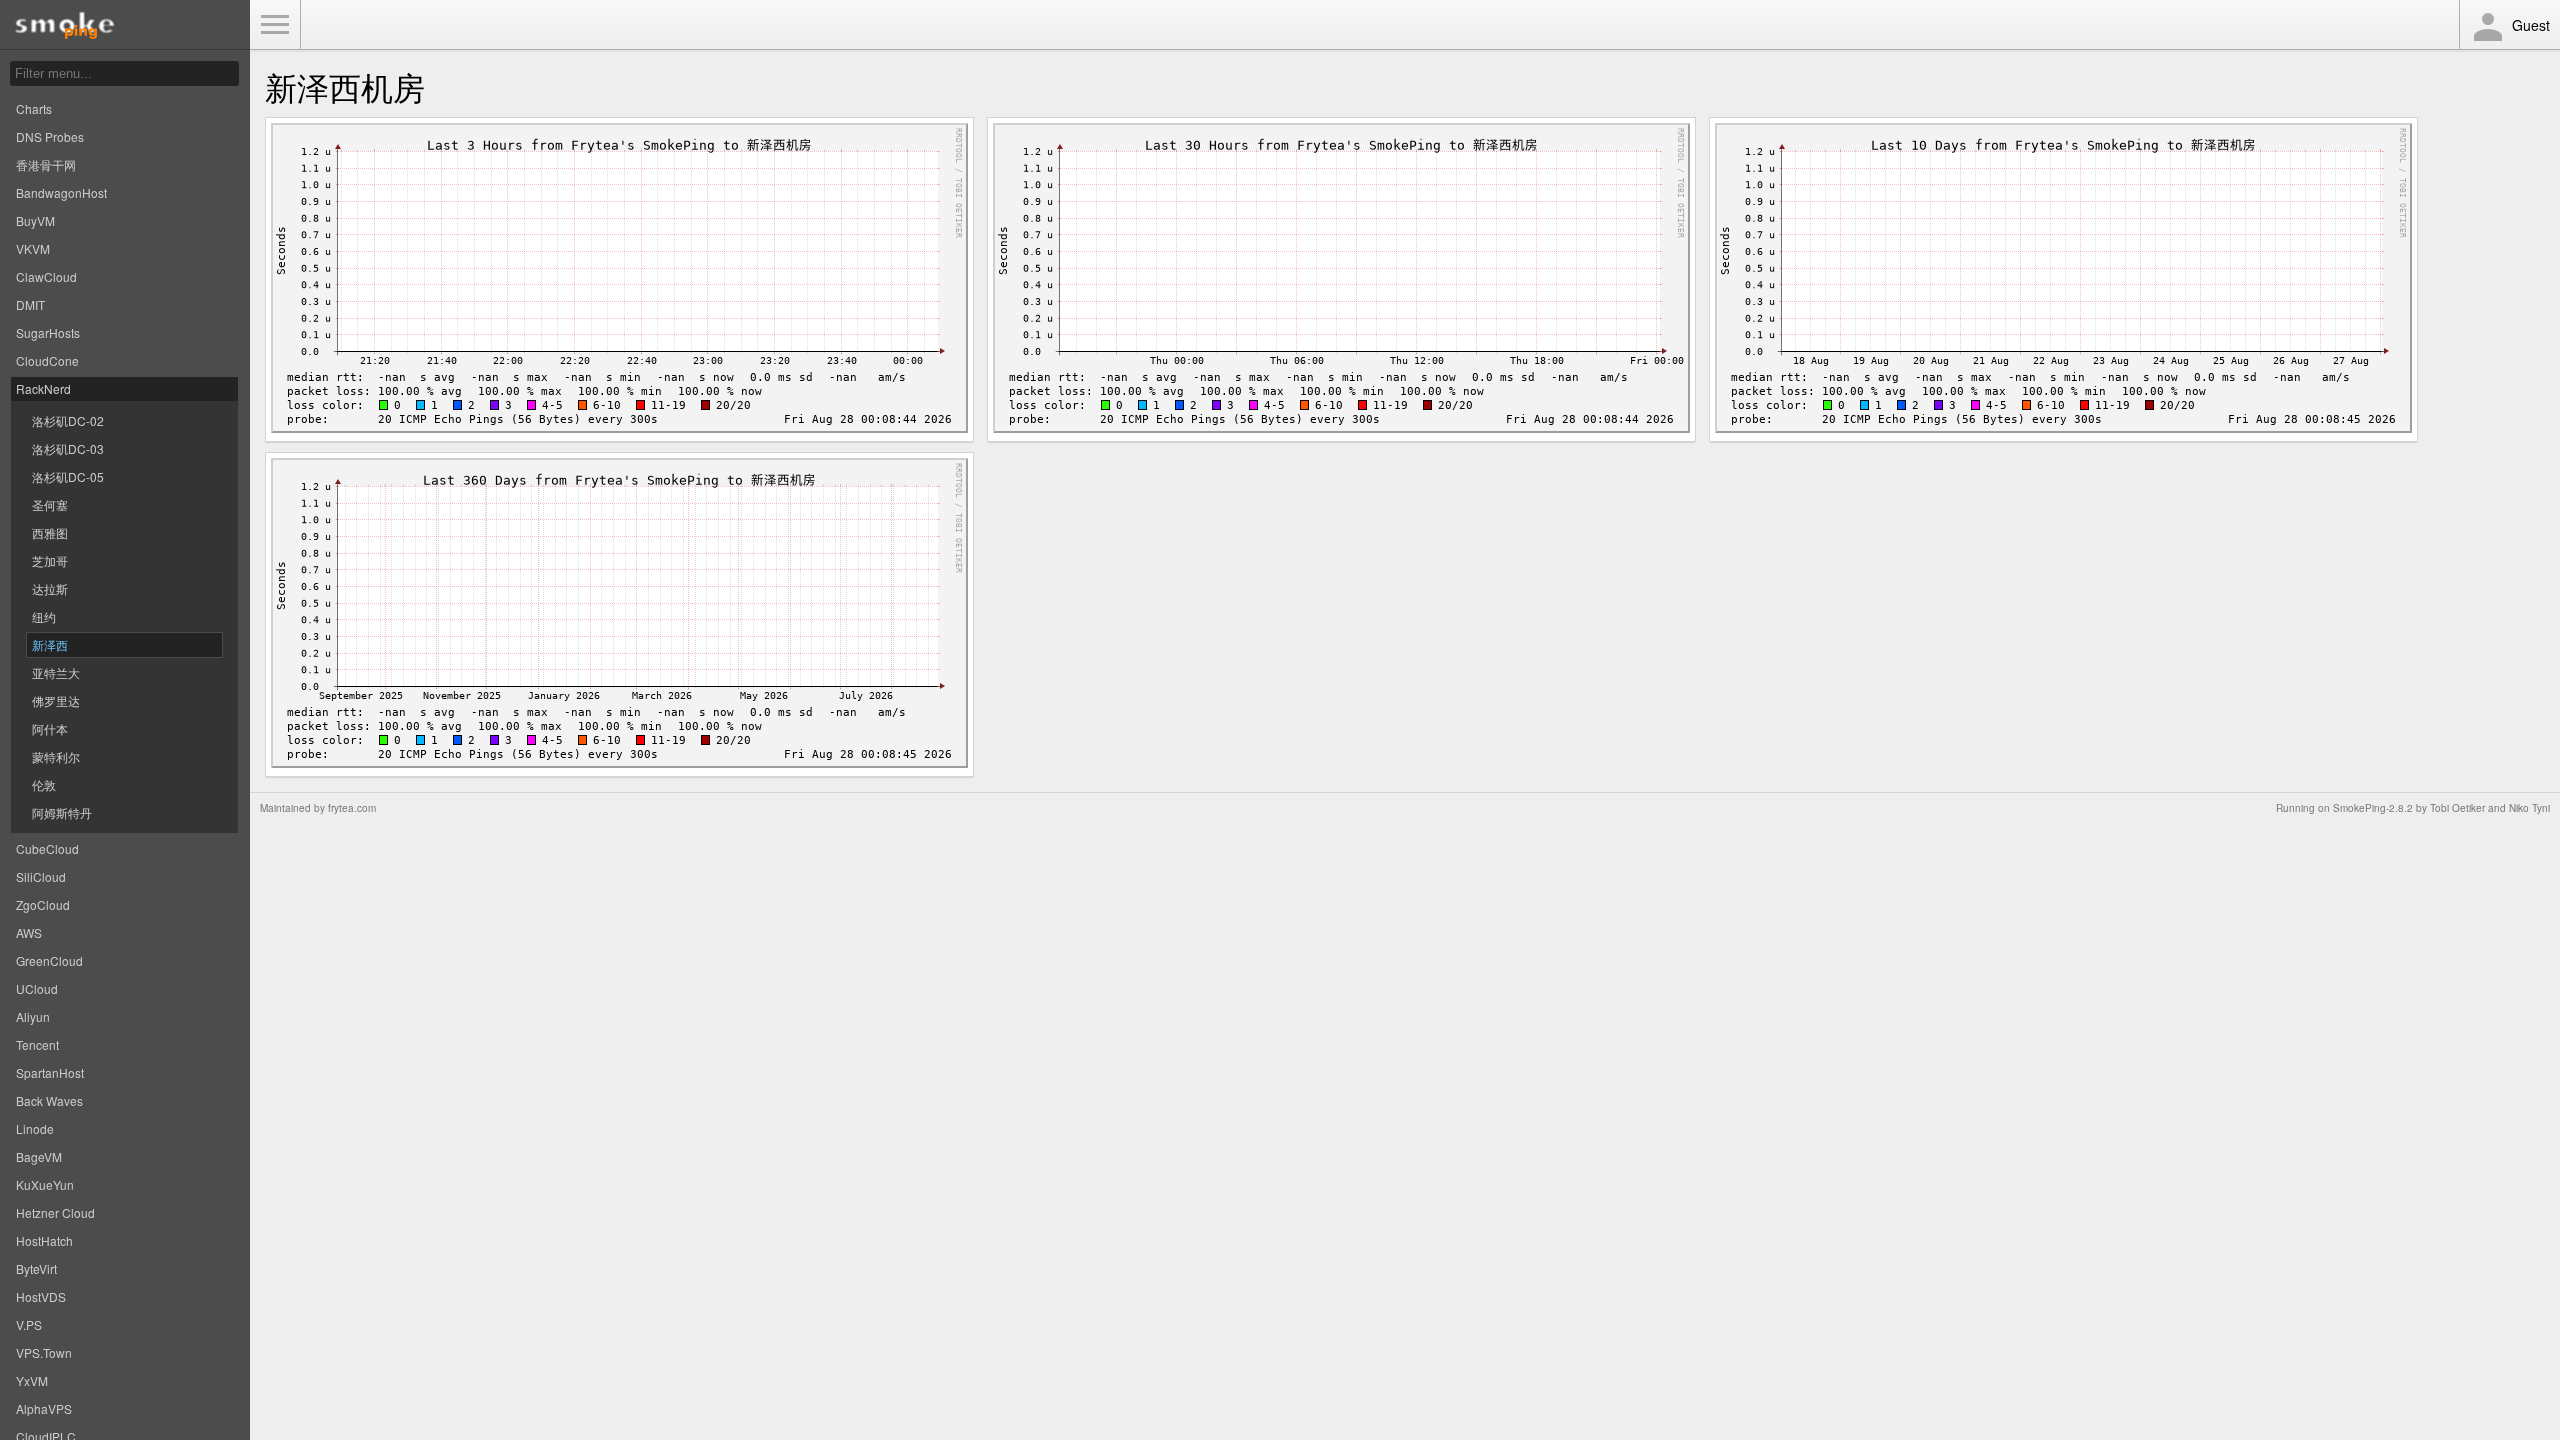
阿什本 (50, 728)
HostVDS (41, 1296)
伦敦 (44, 784)
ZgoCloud (43, 904)
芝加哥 (50, 560)
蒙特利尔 (56, 756)
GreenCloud (49, 960)
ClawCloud (46, 276)
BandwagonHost (61, 192)
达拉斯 (50, 588)
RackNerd (43, 388)
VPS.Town (44, 1352)
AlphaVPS (44, 1408)
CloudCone (47, 360)
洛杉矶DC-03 (68, 448)
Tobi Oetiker (2457, 808)
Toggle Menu (275, 25)
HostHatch (44, 1240)
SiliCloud (41, 876)
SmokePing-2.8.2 (2373, 808)
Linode (35, 1128)
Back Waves (49, 1100)
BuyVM (35, 220)
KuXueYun (45, 1184)
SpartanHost (50, 1072)
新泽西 (50, 644)
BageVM (39, 1156)
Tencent (37, 1044)
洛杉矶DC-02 (68, 420)
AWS (29, 932)
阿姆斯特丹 (62, 812)
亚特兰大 (56, 672)
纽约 (44, 616)
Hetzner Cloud (55, 1212)
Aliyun (33, 1016)
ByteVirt (36, 1268)
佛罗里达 (56, 700)
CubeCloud (47, 848)
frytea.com (352, 808)
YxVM (32, 1380)
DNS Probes (50, 136)
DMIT (30, 304)
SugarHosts (48, 332)
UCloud (37, 988)
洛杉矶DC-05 (68, 476)
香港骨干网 (46, 164)
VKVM (33, 248)
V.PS (29, 1324)
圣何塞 (50, 504)
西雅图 (50, 532)
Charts (34, 108)
